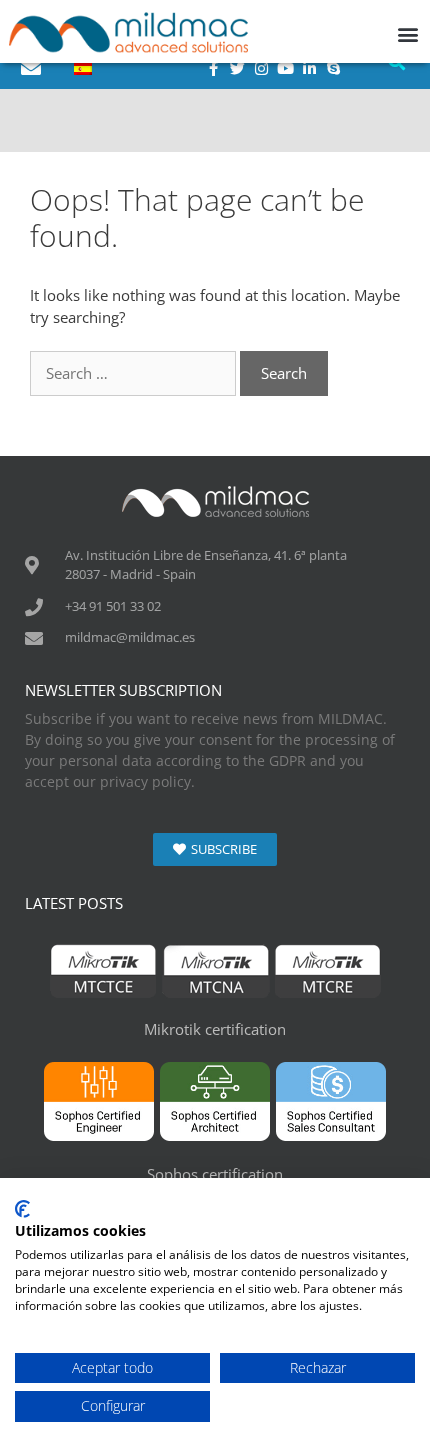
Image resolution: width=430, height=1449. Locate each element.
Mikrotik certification (215, 1029)
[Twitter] (237, 68)
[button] (408, 33)
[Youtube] (285, 68)
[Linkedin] (309, 68)
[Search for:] (135, 373)
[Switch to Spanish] (83, 68)
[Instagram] (261, 68)
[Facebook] (213, 68)
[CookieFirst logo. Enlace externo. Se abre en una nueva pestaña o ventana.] (22, 1209)
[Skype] (333, 68)
